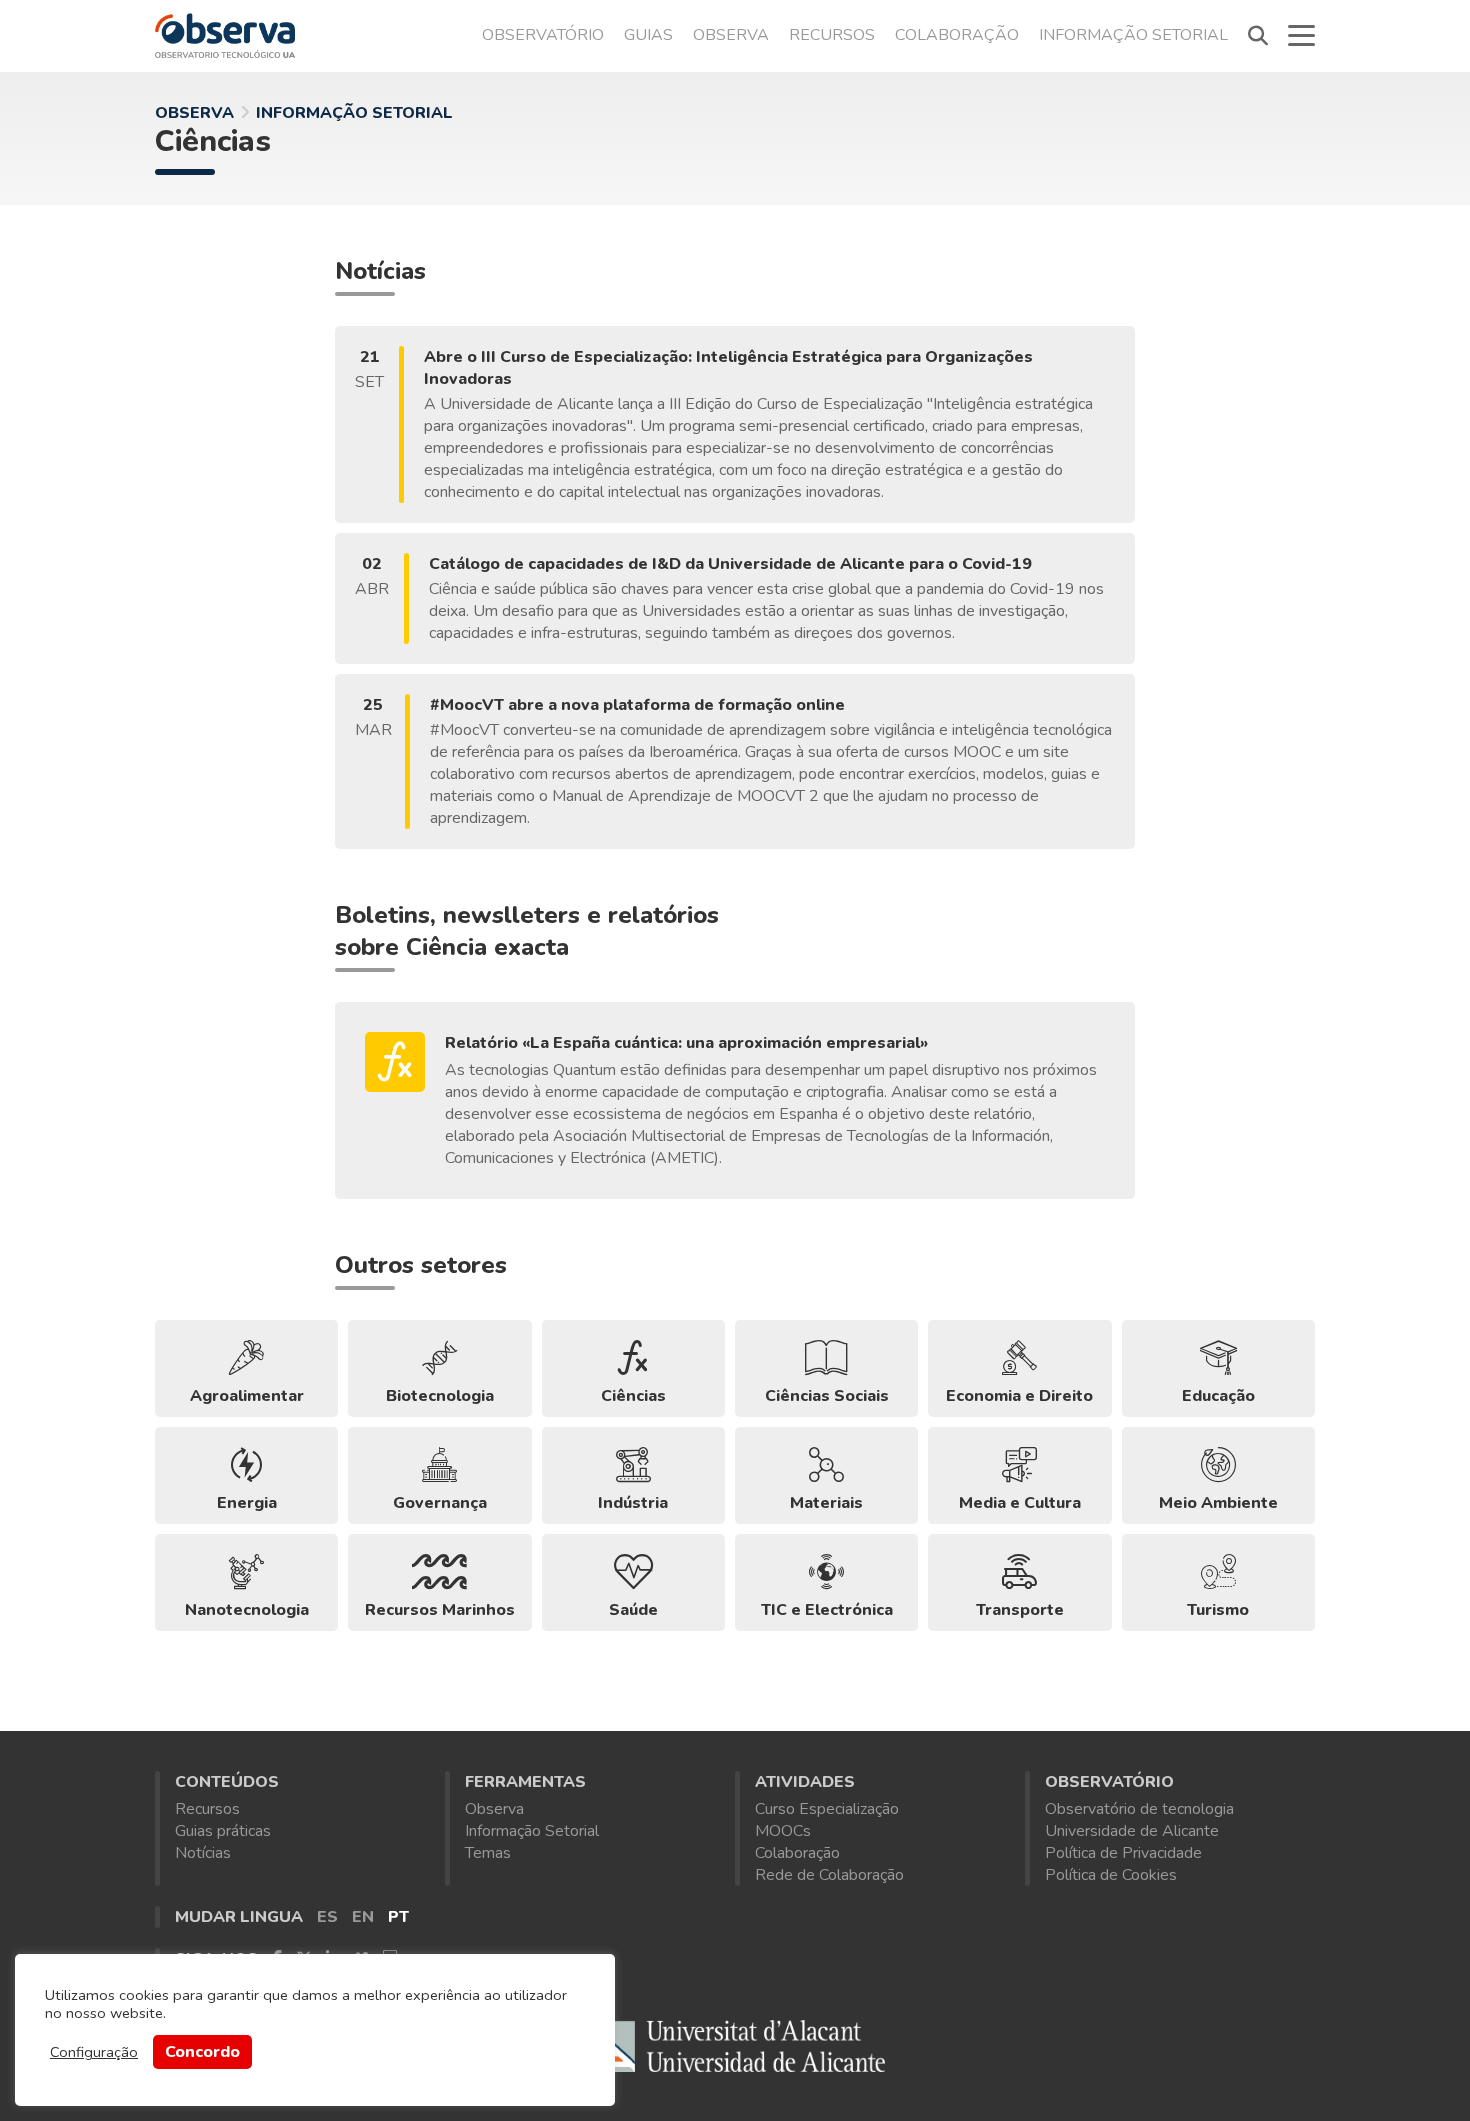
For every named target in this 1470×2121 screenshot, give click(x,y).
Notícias (203, 1853)
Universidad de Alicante (735, 2050)
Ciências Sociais (827, 1396)
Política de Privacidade (1123, 1853)
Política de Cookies (1111, 1875)
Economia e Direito (1019, 1396)
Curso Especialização (827, 1809)
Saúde (633, 1610)
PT (398, 1917)
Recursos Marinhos (440, 1610)
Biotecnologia (440, 1396)
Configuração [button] (94, 2052)
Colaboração (957, 35)
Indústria (633, 1503)
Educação (1218, 1396)
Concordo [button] (202, 2052)
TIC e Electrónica (827, 1610)
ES (327, 1917)
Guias (648, 35)
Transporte (1020, 1610)
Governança (440, 1503)
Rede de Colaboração (829, 1875)
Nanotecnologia (247, 1610)
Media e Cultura (1020, 1503)
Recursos (832, 35)
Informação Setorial (1133, 35)
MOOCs (783, 1831)
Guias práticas (223, 1831)
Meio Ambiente (1218, 1503)
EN (363, 1917)
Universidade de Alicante (1132, 1831)
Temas (488, 1853)
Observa (731, 35)
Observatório (543, 35)
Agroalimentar (247, 1396)
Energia (247, 1503)
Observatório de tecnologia (1139, 1809)
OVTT (225, 35)
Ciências (213, 141)
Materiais (826, 1503)
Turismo (1218, 1610)
